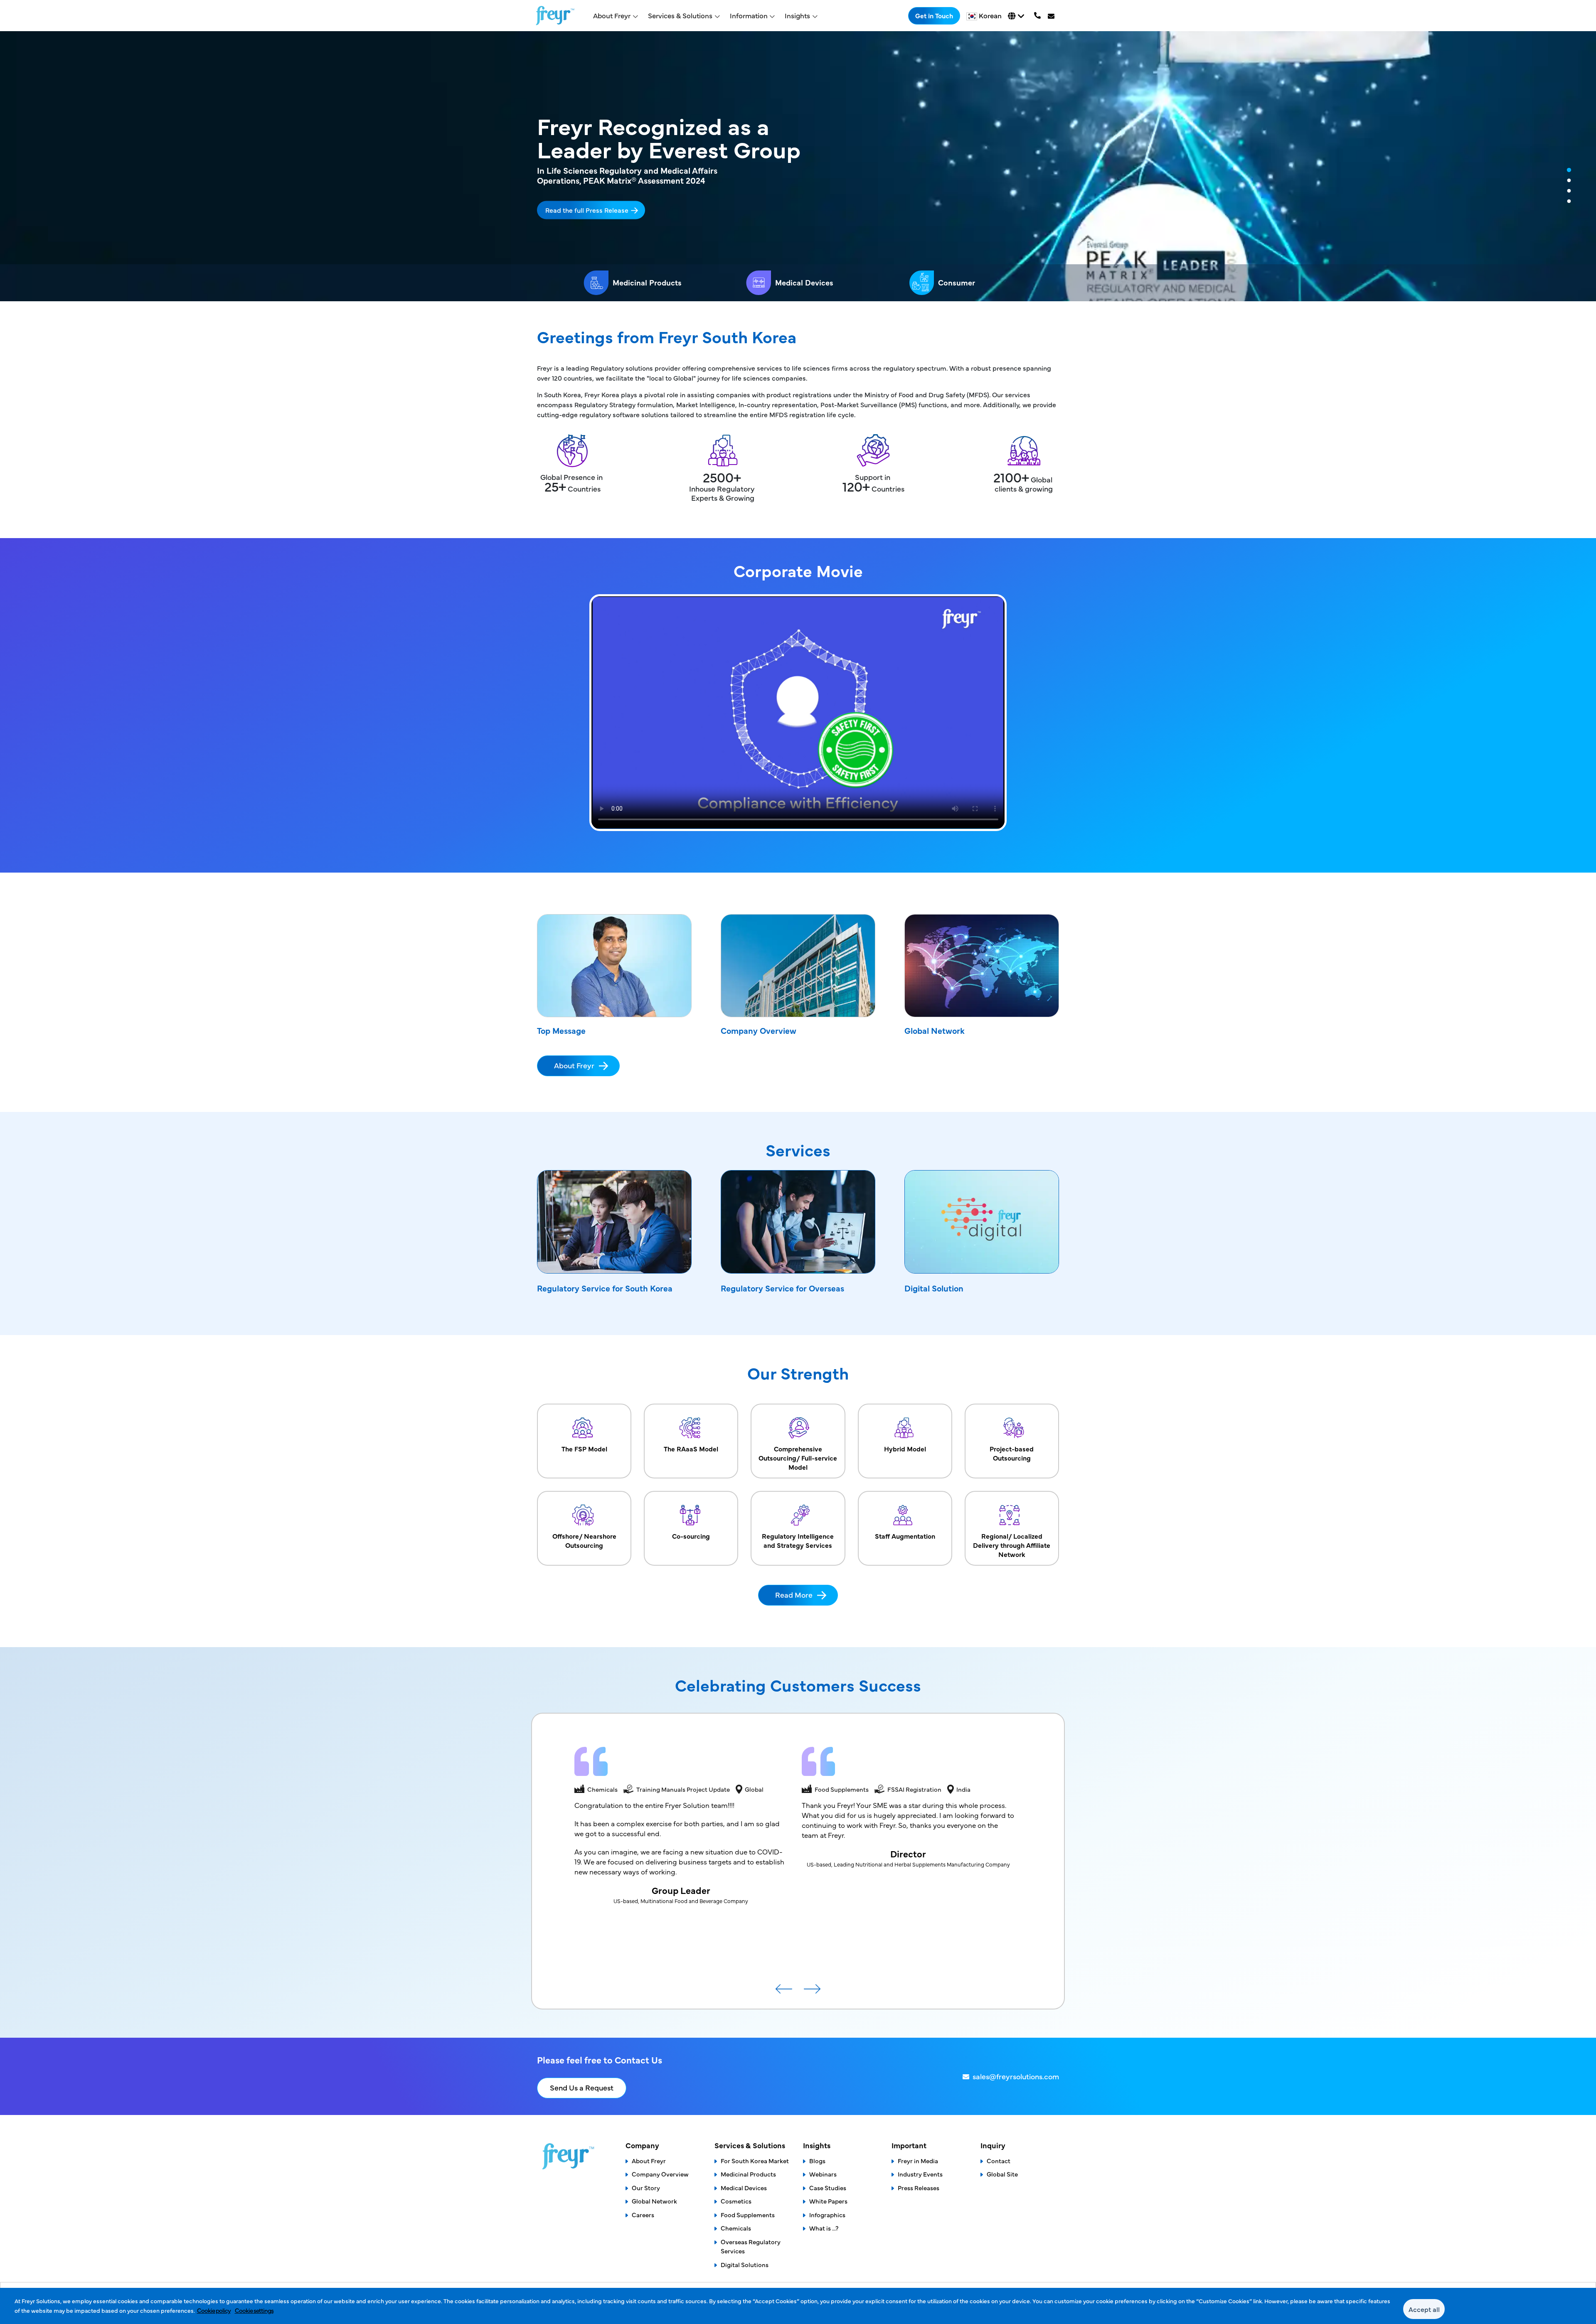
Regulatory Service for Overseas (782, 1288)
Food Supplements (748, 2215)
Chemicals (736, 2228)
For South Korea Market (755, 2160)
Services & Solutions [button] (680, 15)
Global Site (1002, 2174)
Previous (784, 1992)
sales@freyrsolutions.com (1016, 2076)
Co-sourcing (691, 1536)
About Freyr (574, 1065)
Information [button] (749, 15)
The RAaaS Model (691, 1449)
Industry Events (920, 2174)
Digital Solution (934, 1288)
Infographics (827, 2215)
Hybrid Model (905, 1449)
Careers (643, 2215)
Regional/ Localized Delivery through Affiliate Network (1012, 1545)
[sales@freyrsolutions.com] (1052, 16)
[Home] (555, 16)
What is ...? (824, 2228)
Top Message (561, 1030)
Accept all (1424, 2309)
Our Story (646, 2188)
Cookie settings (254, 2310)
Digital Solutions (745, 2264)
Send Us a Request (582, 2087)
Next (812, 1992)
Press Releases (919, 2188)
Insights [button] (797, 15)
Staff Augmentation (905, 1536)
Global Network (935, 1030)
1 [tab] (1569, 170)
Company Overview (759, 1030)
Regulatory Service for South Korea (605, 1288)
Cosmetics (736, 2201)
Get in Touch (934, 15)
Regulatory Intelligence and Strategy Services (798, 1540)
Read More (794, 1595)
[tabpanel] (798, 166)
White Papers (828, 2201)
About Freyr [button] (612, 15)
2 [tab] (1569, 181)
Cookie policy (214, 2310)
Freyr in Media (918, 2160)
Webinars (823, 2174)
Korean (990, 15)
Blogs (817, 2160)
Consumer (957, 282)
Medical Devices (804, 282)
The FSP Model (584, 1449)
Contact (999, 2160)
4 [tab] (1569, 202)
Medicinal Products (647, 282)
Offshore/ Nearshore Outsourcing (584, 1540)
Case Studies (828, 2188)
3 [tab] (1569, 191)
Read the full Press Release (587, 210)
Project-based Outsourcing (1012, 1453)
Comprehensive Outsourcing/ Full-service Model (798, 1458)
